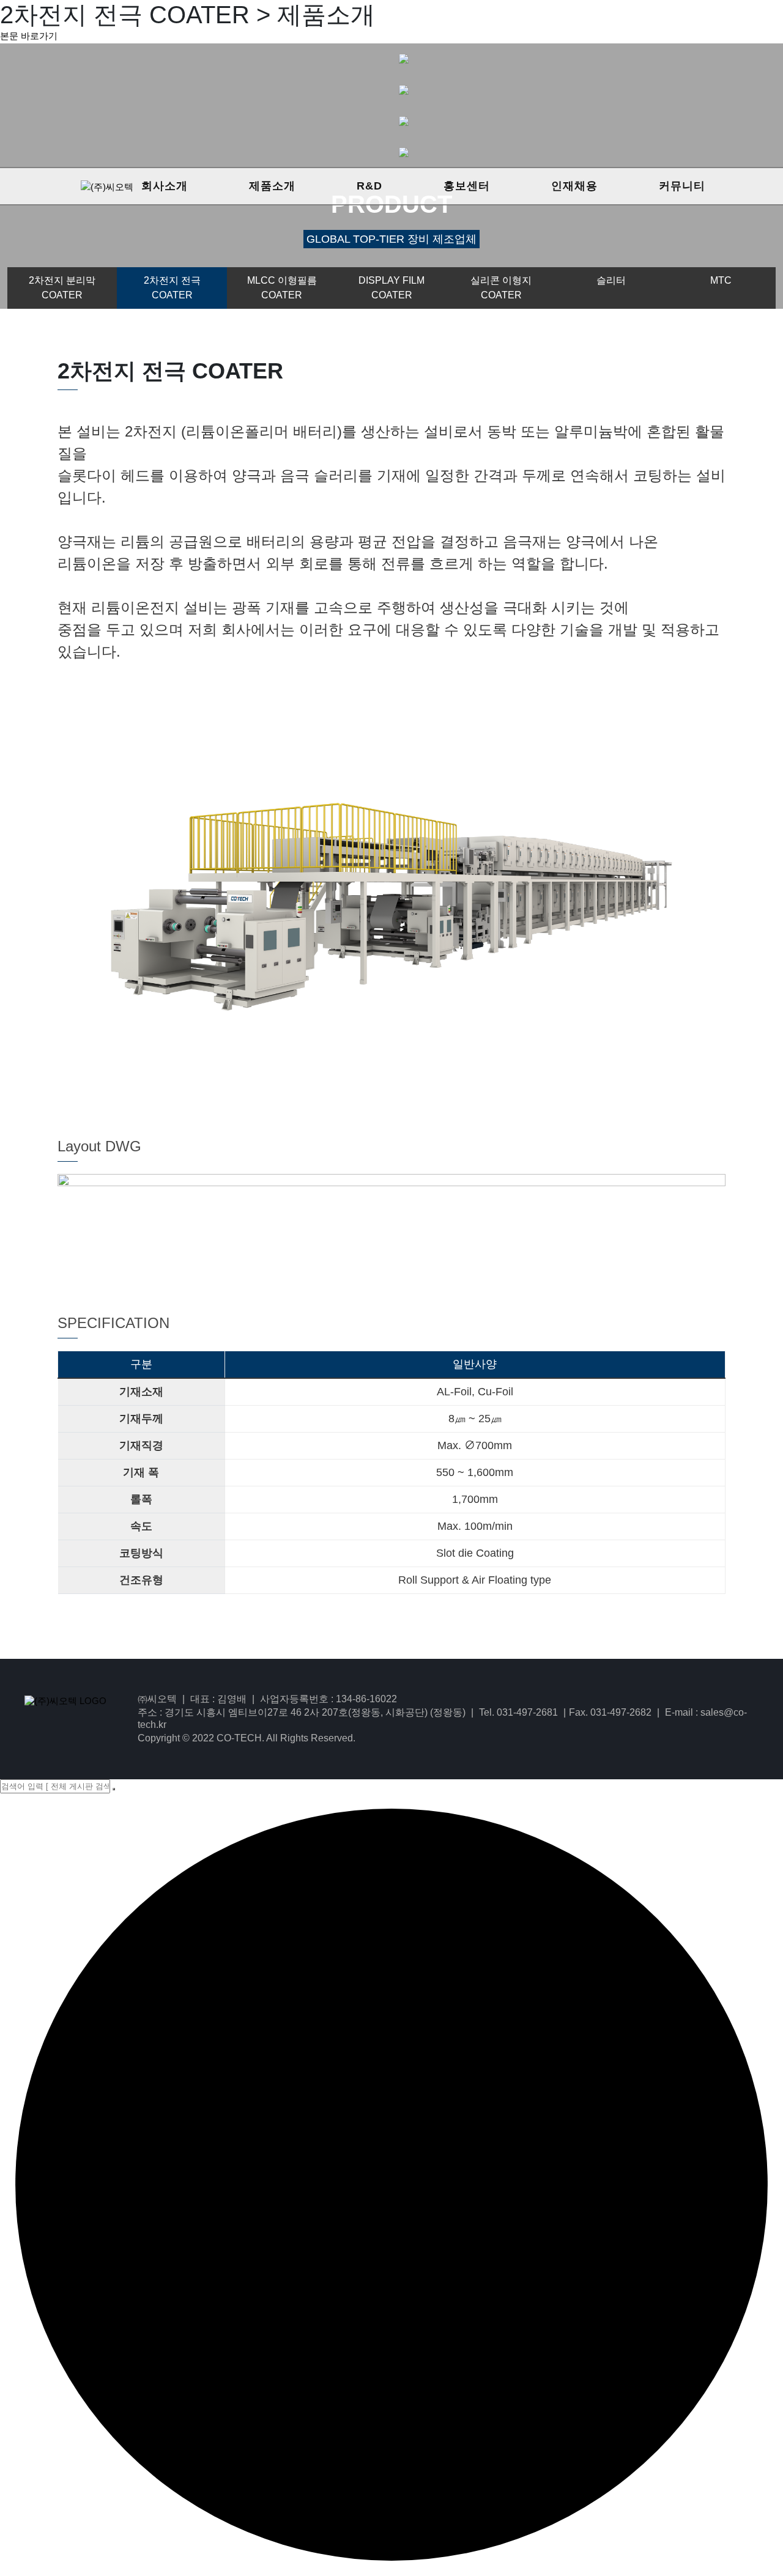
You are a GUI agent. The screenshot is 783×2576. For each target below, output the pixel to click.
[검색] (114, 1789)
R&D (369, 186)
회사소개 (165, 186)
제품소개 (272, 186)
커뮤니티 (682, 186)
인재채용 (574, 186)
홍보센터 (467, 186)
